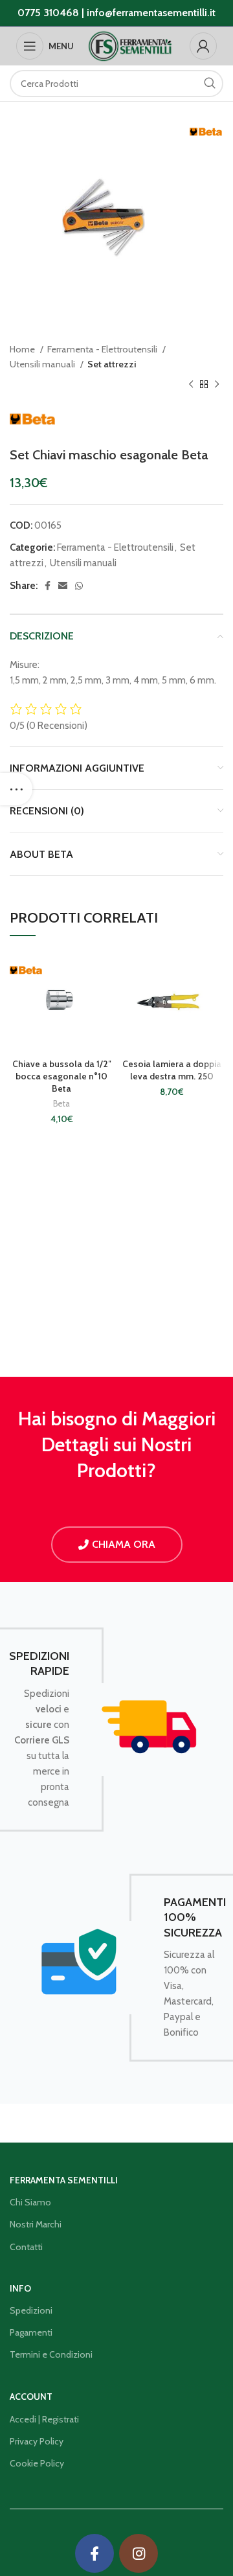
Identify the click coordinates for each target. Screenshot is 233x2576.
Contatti (26, 2247)
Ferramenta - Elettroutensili (103, 349)
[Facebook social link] (48, 586)
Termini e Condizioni (51, 2354)
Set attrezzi (112, 364)
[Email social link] (63, 586)
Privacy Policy (37, 2441)
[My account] (203, 46)
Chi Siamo (30, 2202)
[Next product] (217, 385)
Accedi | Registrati (44, 2419)
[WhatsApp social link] (79, 586)
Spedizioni (31, 2310)
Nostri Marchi (36, 2224)
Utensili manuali (43, 364)
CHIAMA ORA (124, 1544)
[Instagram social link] (139, 2553)
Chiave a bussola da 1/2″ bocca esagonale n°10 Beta (62, 1076)
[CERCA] (210, 84)
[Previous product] (191, 385)
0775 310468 (48, 13)
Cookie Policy (37, 2463)
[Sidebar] (16, 789)
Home (23, 349)
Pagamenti (31, 2332)
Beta (61, 1104)
